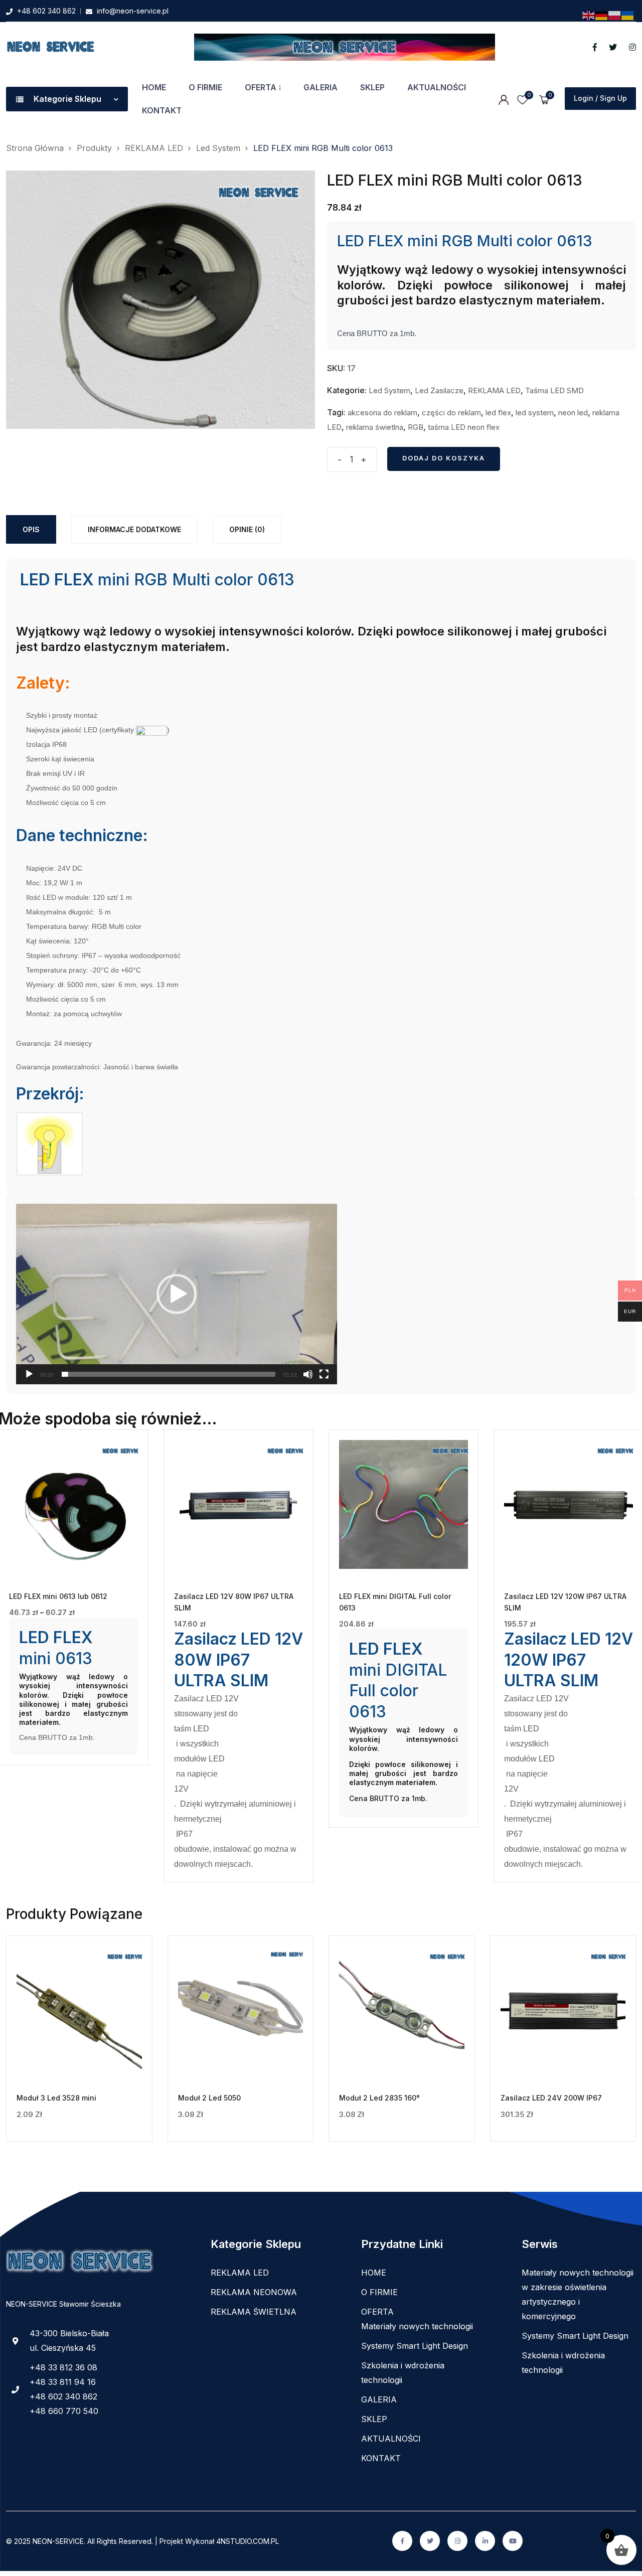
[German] (602, 15)
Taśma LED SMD (554, 390)
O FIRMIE (205, 87)
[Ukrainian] (628, 15)
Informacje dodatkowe (134, 529)
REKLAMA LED (494, 390)
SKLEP (372, 87)
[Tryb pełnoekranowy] (324, 1374)
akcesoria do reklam (382, 413)
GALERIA (320, 87)
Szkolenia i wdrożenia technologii (403, 2373)
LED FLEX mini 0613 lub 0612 (58, 1596)
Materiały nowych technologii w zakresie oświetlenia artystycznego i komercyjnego (578, 2294)
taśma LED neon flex (464, 427)
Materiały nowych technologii (417, 2326)
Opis (31, 529)
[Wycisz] (308, 1374)
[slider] (169, 1374)
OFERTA (261, 87)
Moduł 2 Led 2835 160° (379, 2098)
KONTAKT (162, 110)
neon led (573, 413)
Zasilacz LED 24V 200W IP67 (551, 2098)
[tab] (31, 529)
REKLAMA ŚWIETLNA (254, 2312)
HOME (154, 87)
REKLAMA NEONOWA (254, 2292)
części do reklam (451, 413)
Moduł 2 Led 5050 (209, 2098)
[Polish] (615, 15)
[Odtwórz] (29, 1374)
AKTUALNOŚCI (437, 87)
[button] (177, 1294)
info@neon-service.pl (133, 11)
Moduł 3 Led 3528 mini (56, 2098)
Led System (389, 390)
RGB (416, 427)
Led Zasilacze (439, 390)
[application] (177, 1294)
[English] (589, 15)
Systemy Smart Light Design (415, 2346)
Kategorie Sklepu (67, 99)
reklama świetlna (375, 427)
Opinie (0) (247, 529)
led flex (498, 413)
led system (535, 413)
